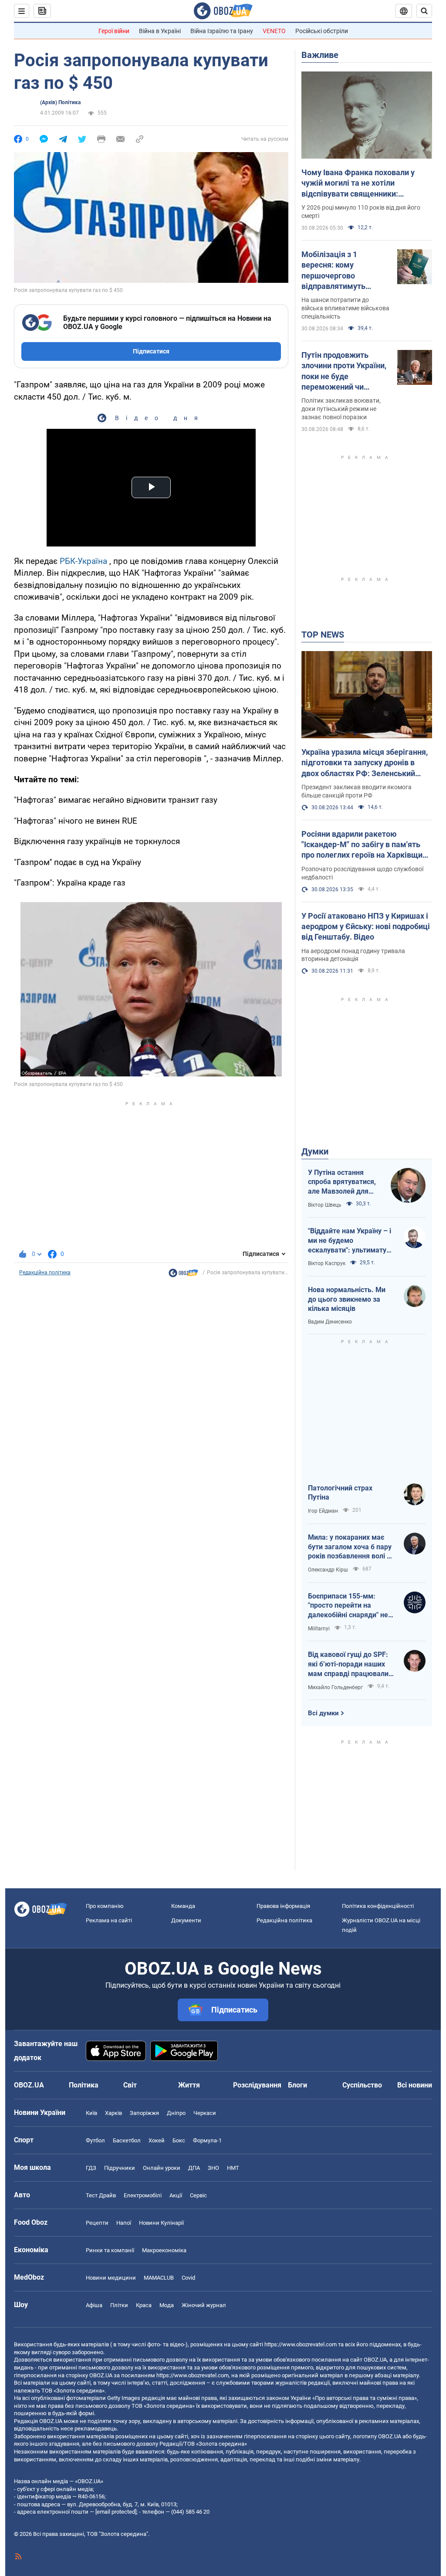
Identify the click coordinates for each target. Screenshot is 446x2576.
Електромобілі (143, 2195)
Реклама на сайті (109, 1920)
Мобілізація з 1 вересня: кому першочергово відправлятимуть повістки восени (333, 271)
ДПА (194, 2168)
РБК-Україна (83, 561)
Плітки (119, 2305)
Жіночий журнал (204, 2305)
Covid (188, 2278)
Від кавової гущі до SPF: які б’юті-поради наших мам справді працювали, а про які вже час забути (349, 1664)
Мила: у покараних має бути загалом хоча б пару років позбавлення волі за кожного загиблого (351, 1547)
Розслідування (257, 2085)
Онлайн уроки (162, 2168)
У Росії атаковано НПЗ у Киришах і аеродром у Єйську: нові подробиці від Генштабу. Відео (366, 927)
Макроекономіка (164, 2250)
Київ (91, 2113)
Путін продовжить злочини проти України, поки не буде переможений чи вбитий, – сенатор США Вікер (344, 371)
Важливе (320, 55)
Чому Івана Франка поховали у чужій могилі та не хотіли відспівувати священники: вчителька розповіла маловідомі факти (362, 183)
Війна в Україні (160, 31)
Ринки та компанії (110, 2250)
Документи (186, 1920)
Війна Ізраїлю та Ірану (222, 31)
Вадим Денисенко (330, 1322)
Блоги (297, 2085)
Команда (183, 1906)
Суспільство (362, 2085)
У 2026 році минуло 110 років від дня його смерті (361, 212)
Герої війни (114, 31)
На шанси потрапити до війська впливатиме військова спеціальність (345, 308)
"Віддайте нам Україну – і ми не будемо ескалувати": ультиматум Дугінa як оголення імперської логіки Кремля (350, 1241)
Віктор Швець (325, 1205)
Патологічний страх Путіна (340, 1493)
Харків (113, 2113)
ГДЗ (91, 2168)
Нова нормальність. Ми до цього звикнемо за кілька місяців (347, 1299)
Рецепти (97, 2223)
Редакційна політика (45, 1273)
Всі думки (323, 1713)
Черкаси (205, 2113)
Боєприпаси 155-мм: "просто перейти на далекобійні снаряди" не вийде (348, 1606)
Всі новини (415, 2085)
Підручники (120, 2168)
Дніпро (176, 2113)
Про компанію (105, 1906)
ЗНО (213, 2168)
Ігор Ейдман (323, 1511)
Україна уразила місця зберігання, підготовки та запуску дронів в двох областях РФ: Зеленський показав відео (365, 763)
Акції (176, 2195)
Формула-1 (207, 2140)
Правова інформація (283, 1906)
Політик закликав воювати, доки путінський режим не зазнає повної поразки (341, 409)
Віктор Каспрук (327, 1263)
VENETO (274, 31)
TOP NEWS (323, 635)
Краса (144, 2305)
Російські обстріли (322, 31)
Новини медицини (111, 2278)
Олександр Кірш (328, 1570)
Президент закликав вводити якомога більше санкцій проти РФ (356, 791)
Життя (189, 2085)
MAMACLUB (159, 2278)
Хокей (157, 2140)
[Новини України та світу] (183, 1275)
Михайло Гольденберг (335, 1687)
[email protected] (116, 2512)
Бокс (179, 2140)
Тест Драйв (101, 2195)
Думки (315, 1151)
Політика (84, 2085)
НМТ (233, 2168)
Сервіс (198, 2195)
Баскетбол (127, 2140)
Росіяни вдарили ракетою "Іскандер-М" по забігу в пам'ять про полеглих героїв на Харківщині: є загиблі (366, 845)
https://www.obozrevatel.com (301, 2344)
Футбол (95, 2140)
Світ (130, 2085)
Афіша (94, 2305)
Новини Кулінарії (161, 2223)
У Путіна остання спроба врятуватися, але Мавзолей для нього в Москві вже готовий (342, 1182)
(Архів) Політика (60, 102)
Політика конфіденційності (378, 1906)
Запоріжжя (144, 2113)
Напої (124, 2223)
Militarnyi (319, 1629)
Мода (167, 2305)
